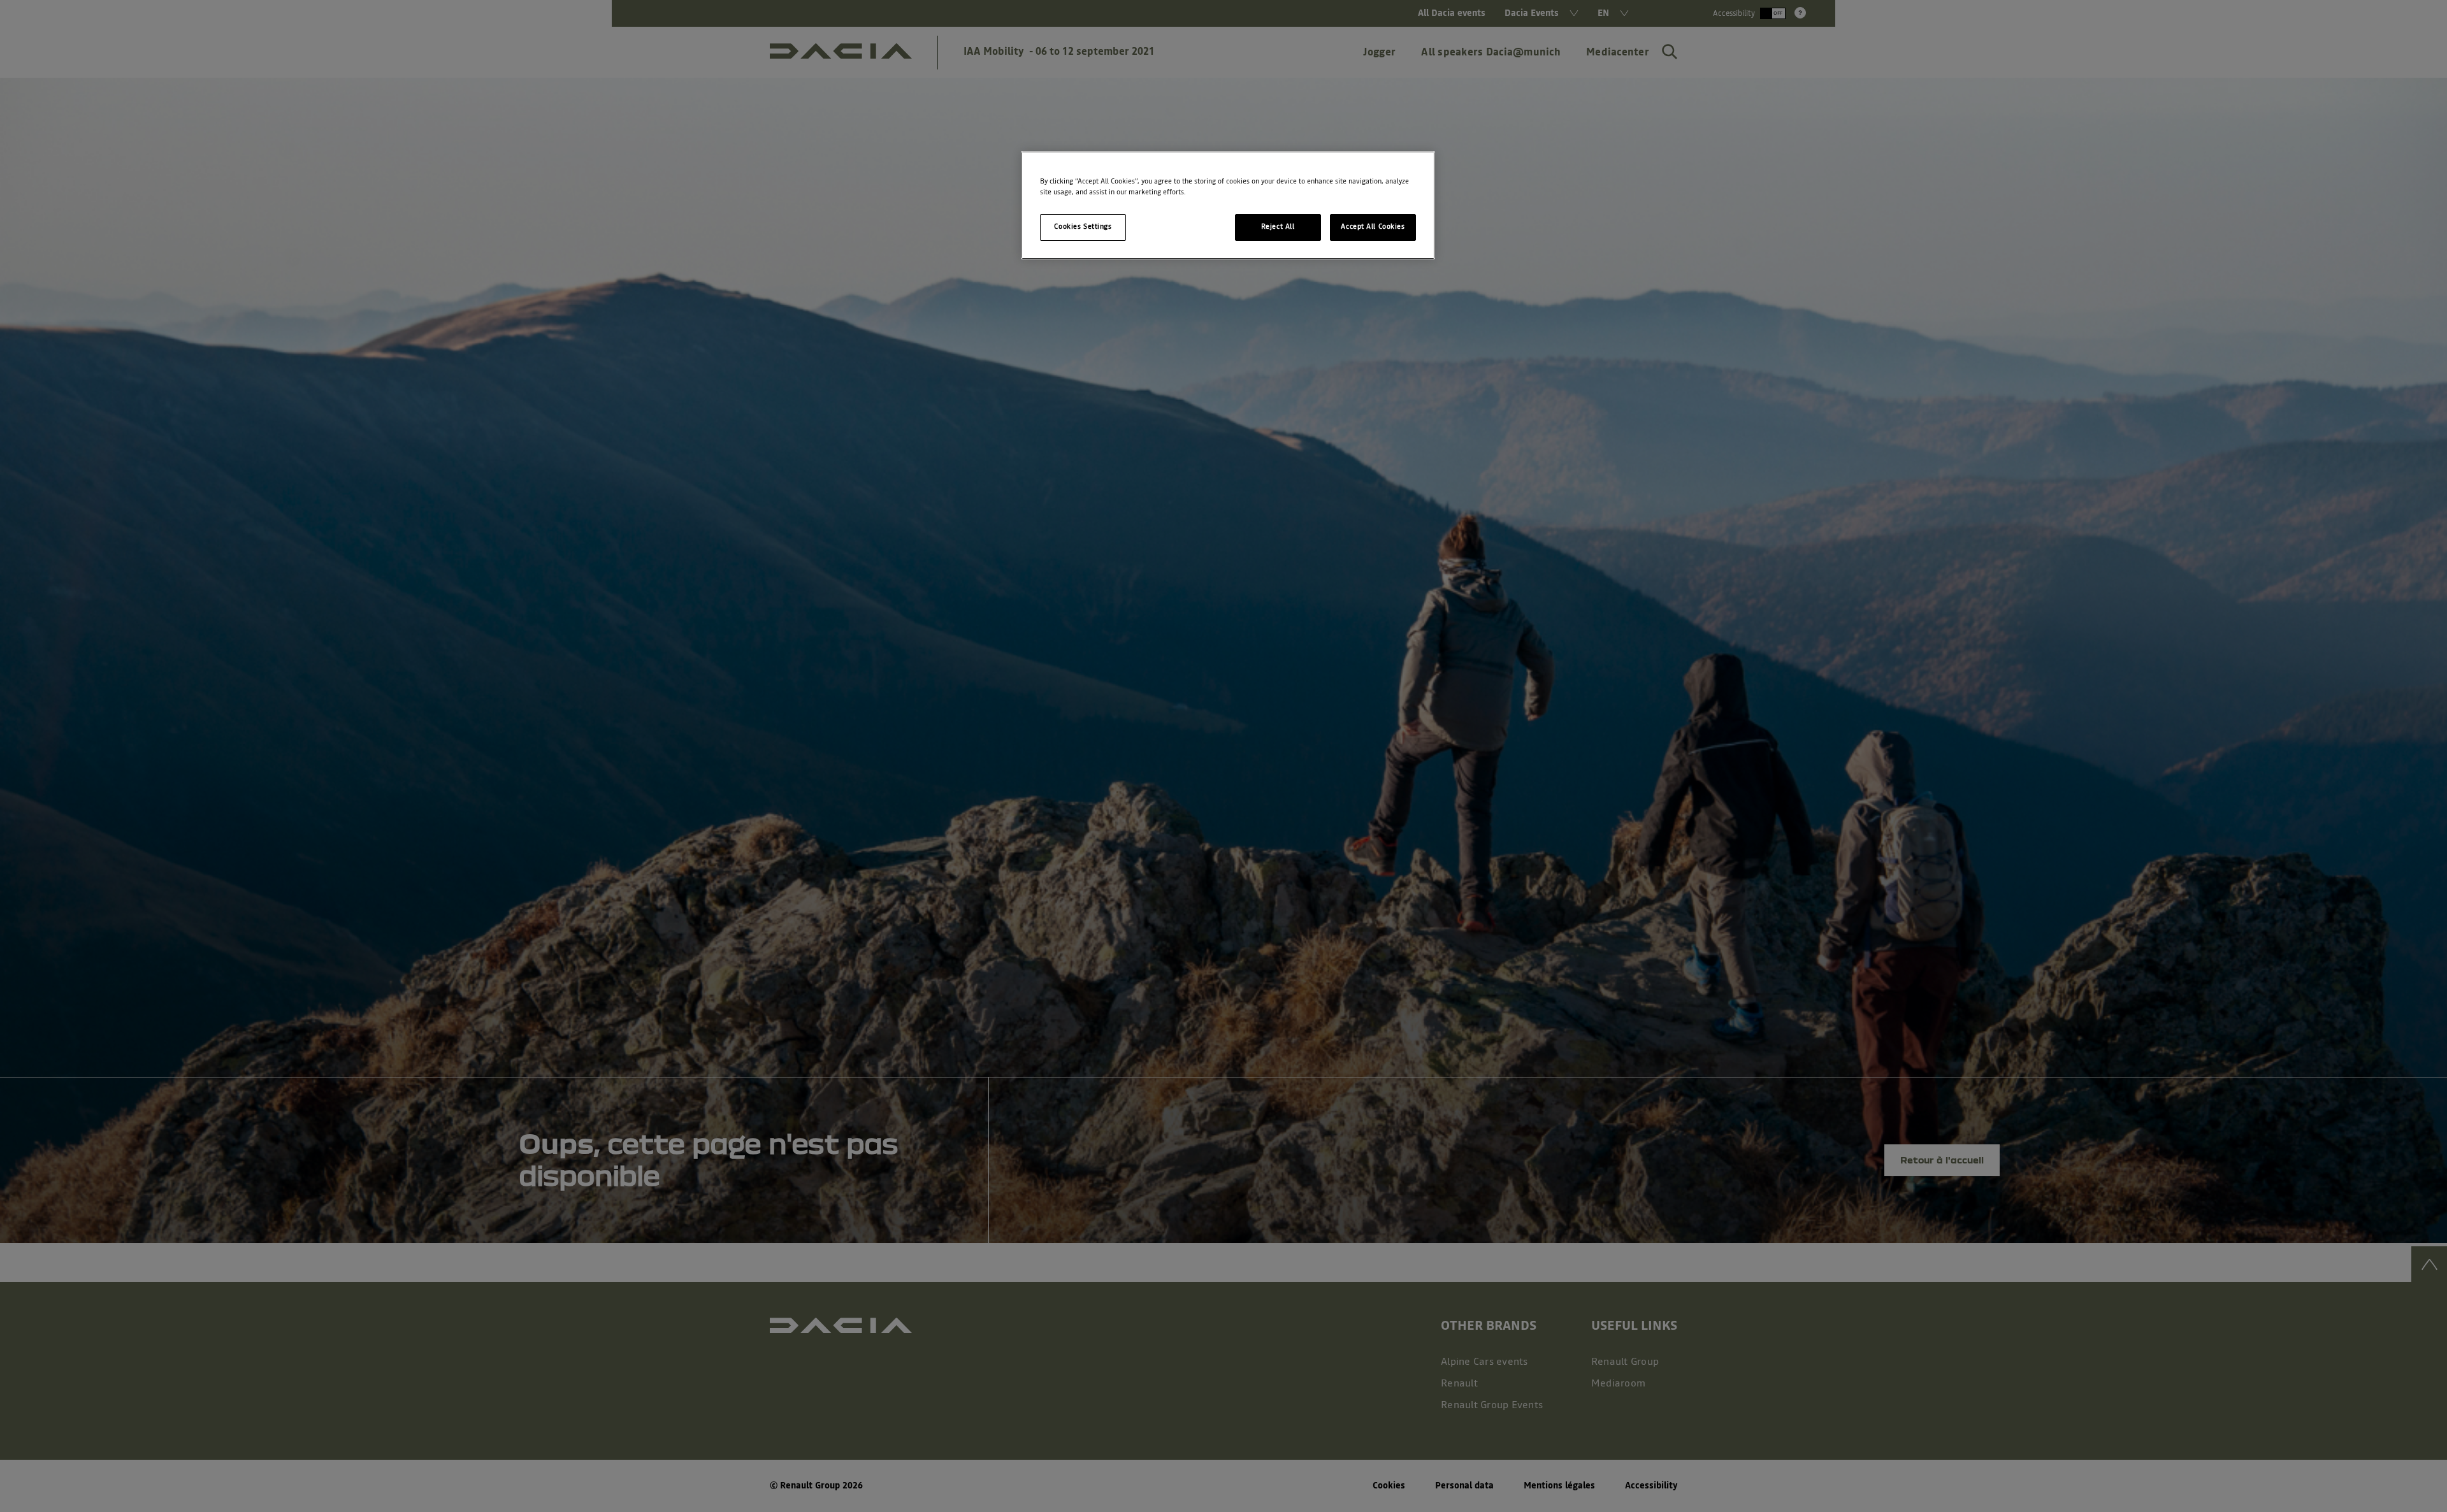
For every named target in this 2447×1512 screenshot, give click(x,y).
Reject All (1278, 227)
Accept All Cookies (1373, 227)
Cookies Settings (1083, 227)
